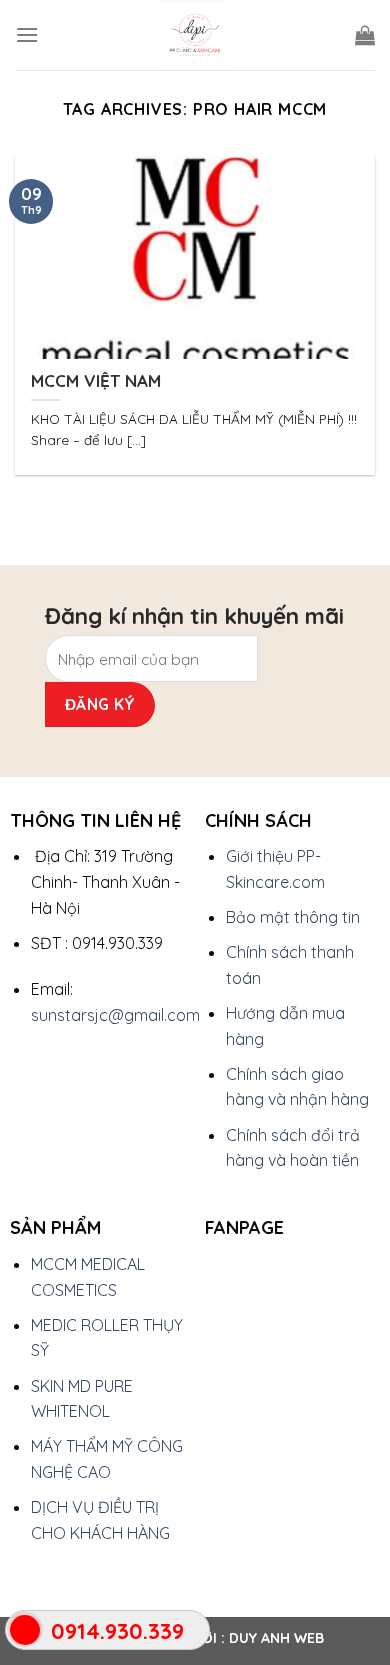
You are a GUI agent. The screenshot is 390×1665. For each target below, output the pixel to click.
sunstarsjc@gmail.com (115, 1015)
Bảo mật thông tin (293, 917)
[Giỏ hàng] (365, 35)
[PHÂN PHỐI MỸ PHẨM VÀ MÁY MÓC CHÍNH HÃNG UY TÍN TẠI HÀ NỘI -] (195, 35)
